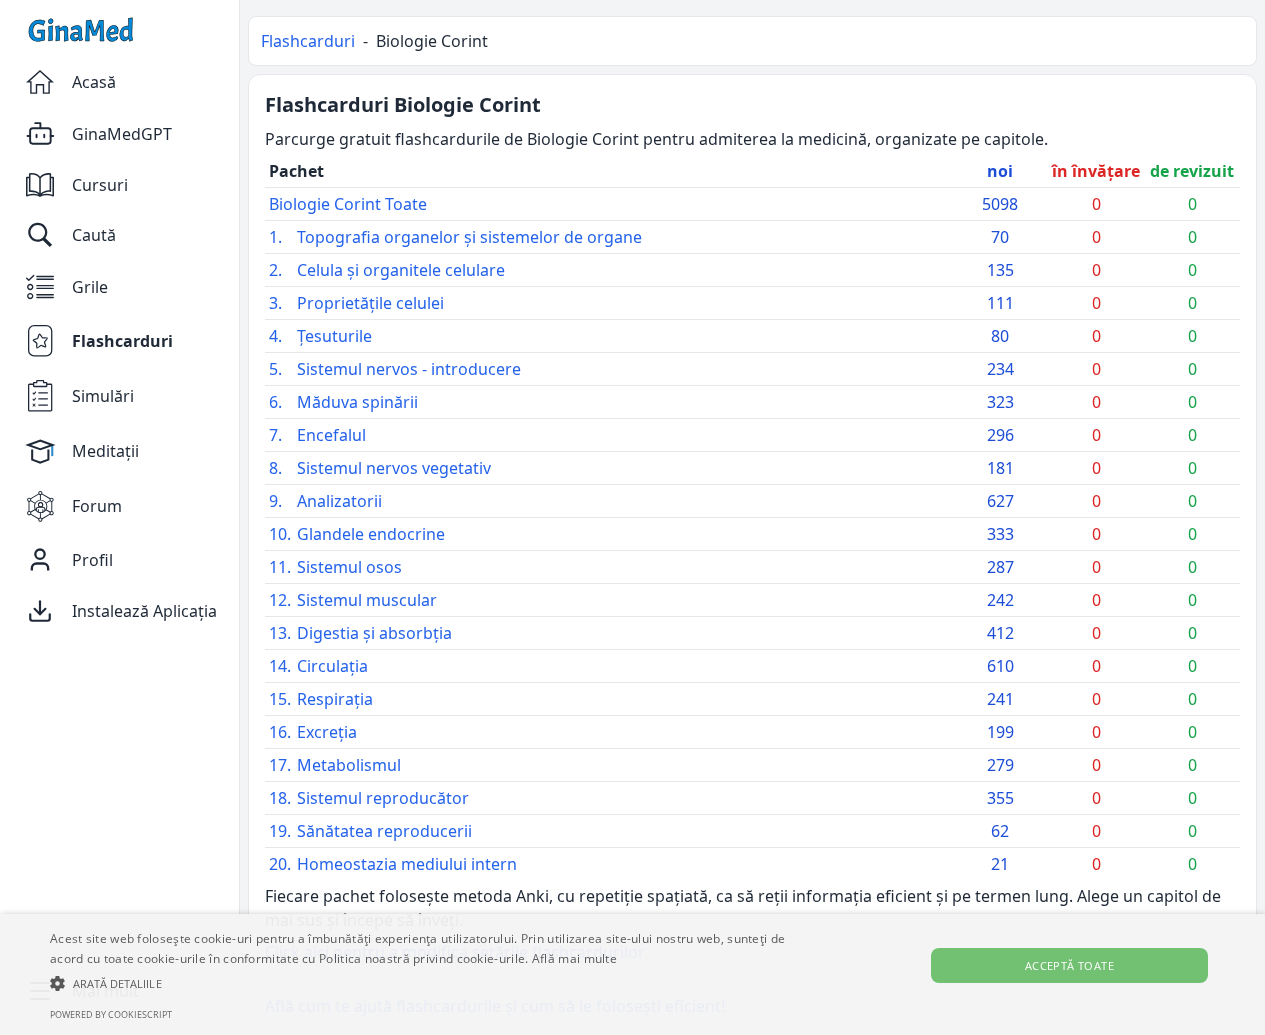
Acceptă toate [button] (1069, 965)
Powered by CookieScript (111, 1014)
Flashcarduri (308, 41)
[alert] (632, 974)
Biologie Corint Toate (348, 204)
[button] (428, 983)
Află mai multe (574, 958)
